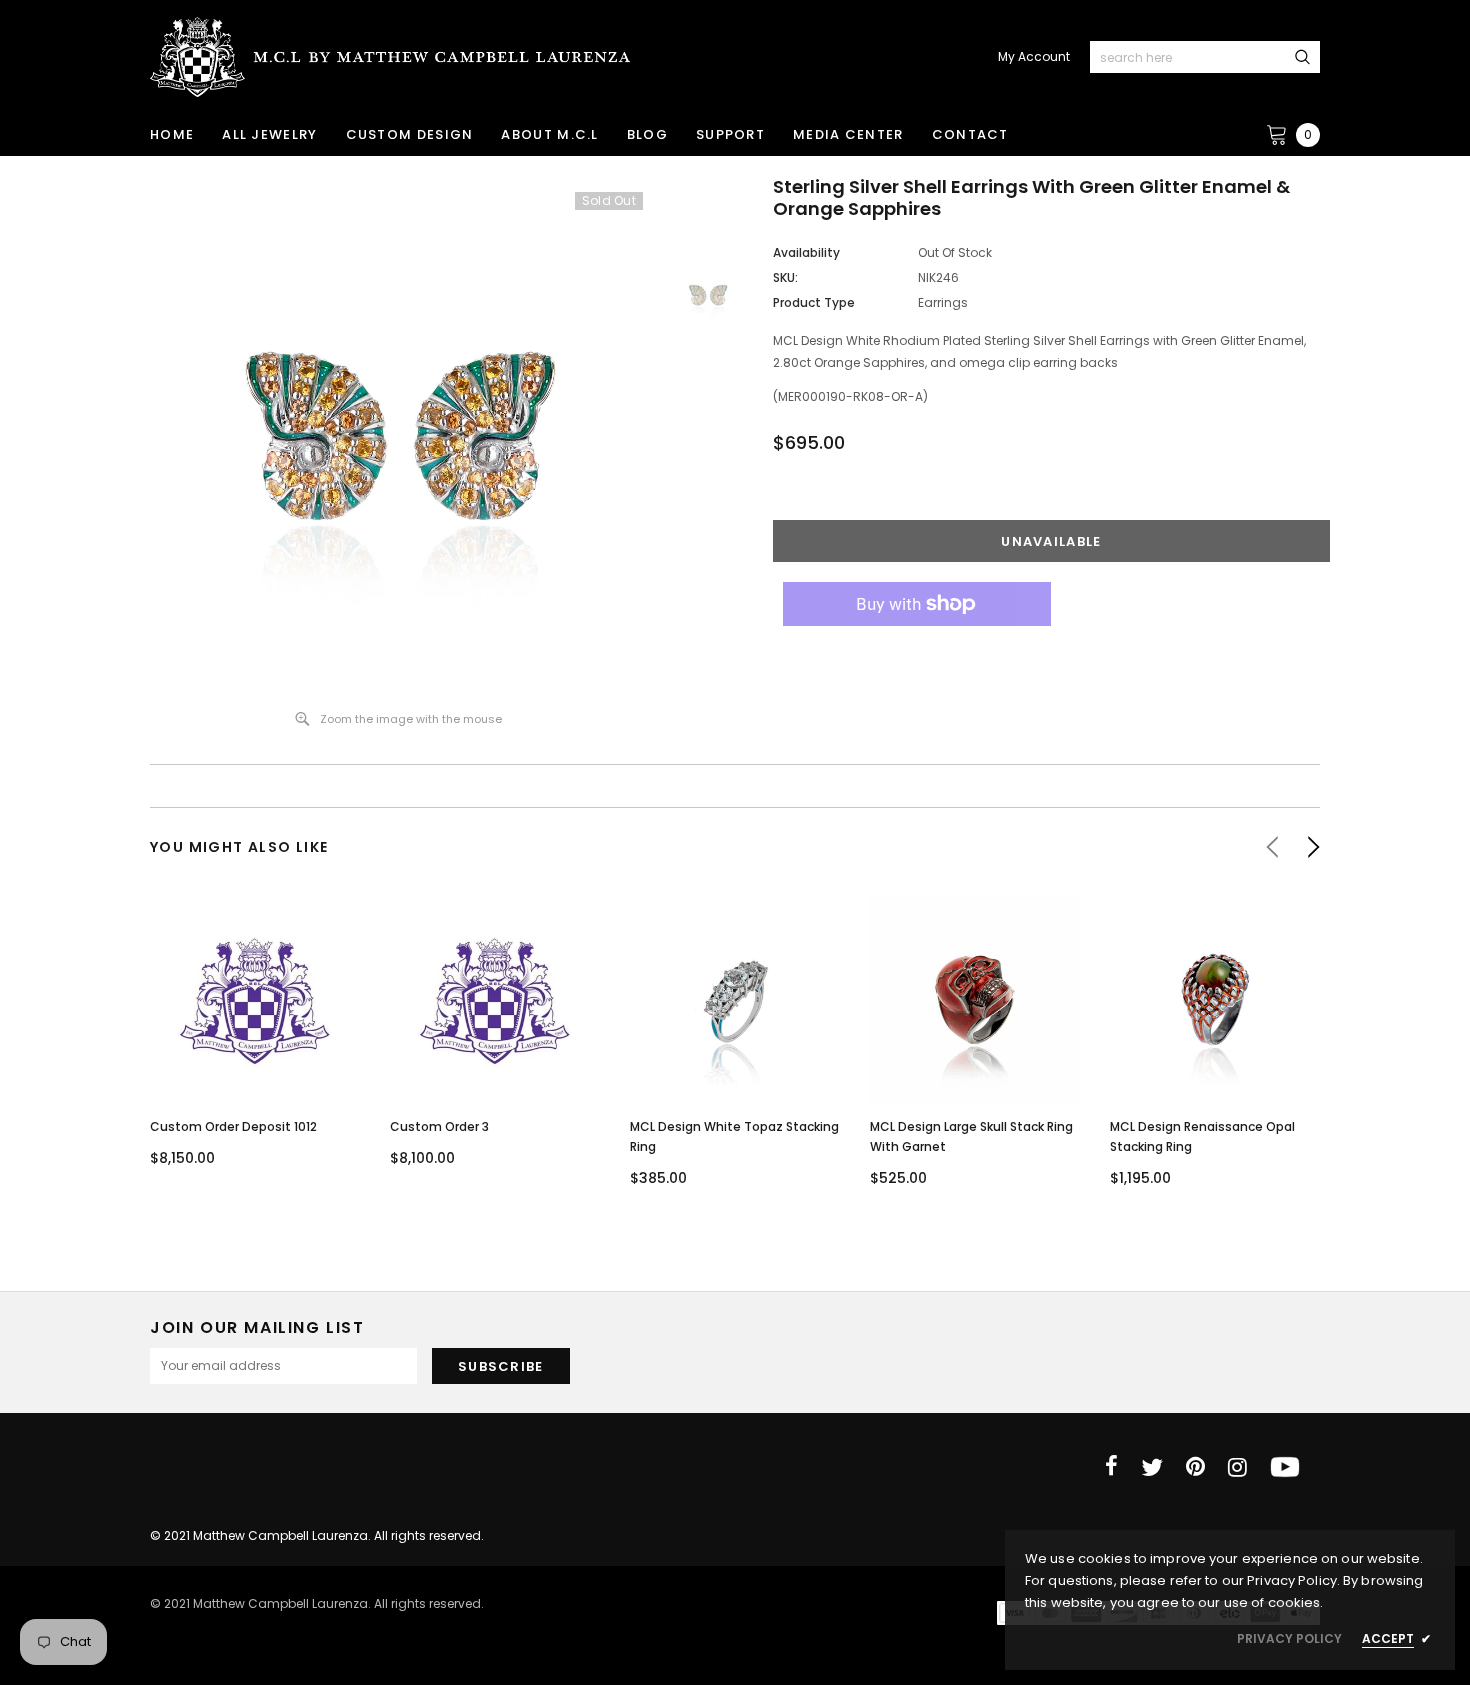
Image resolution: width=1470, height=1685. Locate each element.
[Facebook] (1111, 1467)
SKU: (785, 277)
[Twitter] (1152, 1467)
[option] (399, 435)
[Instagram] (1237, 1467)
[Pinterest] (1195, 1467)
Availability (806, 252)
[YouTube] (1285, 1467)
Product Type (814, 302)
